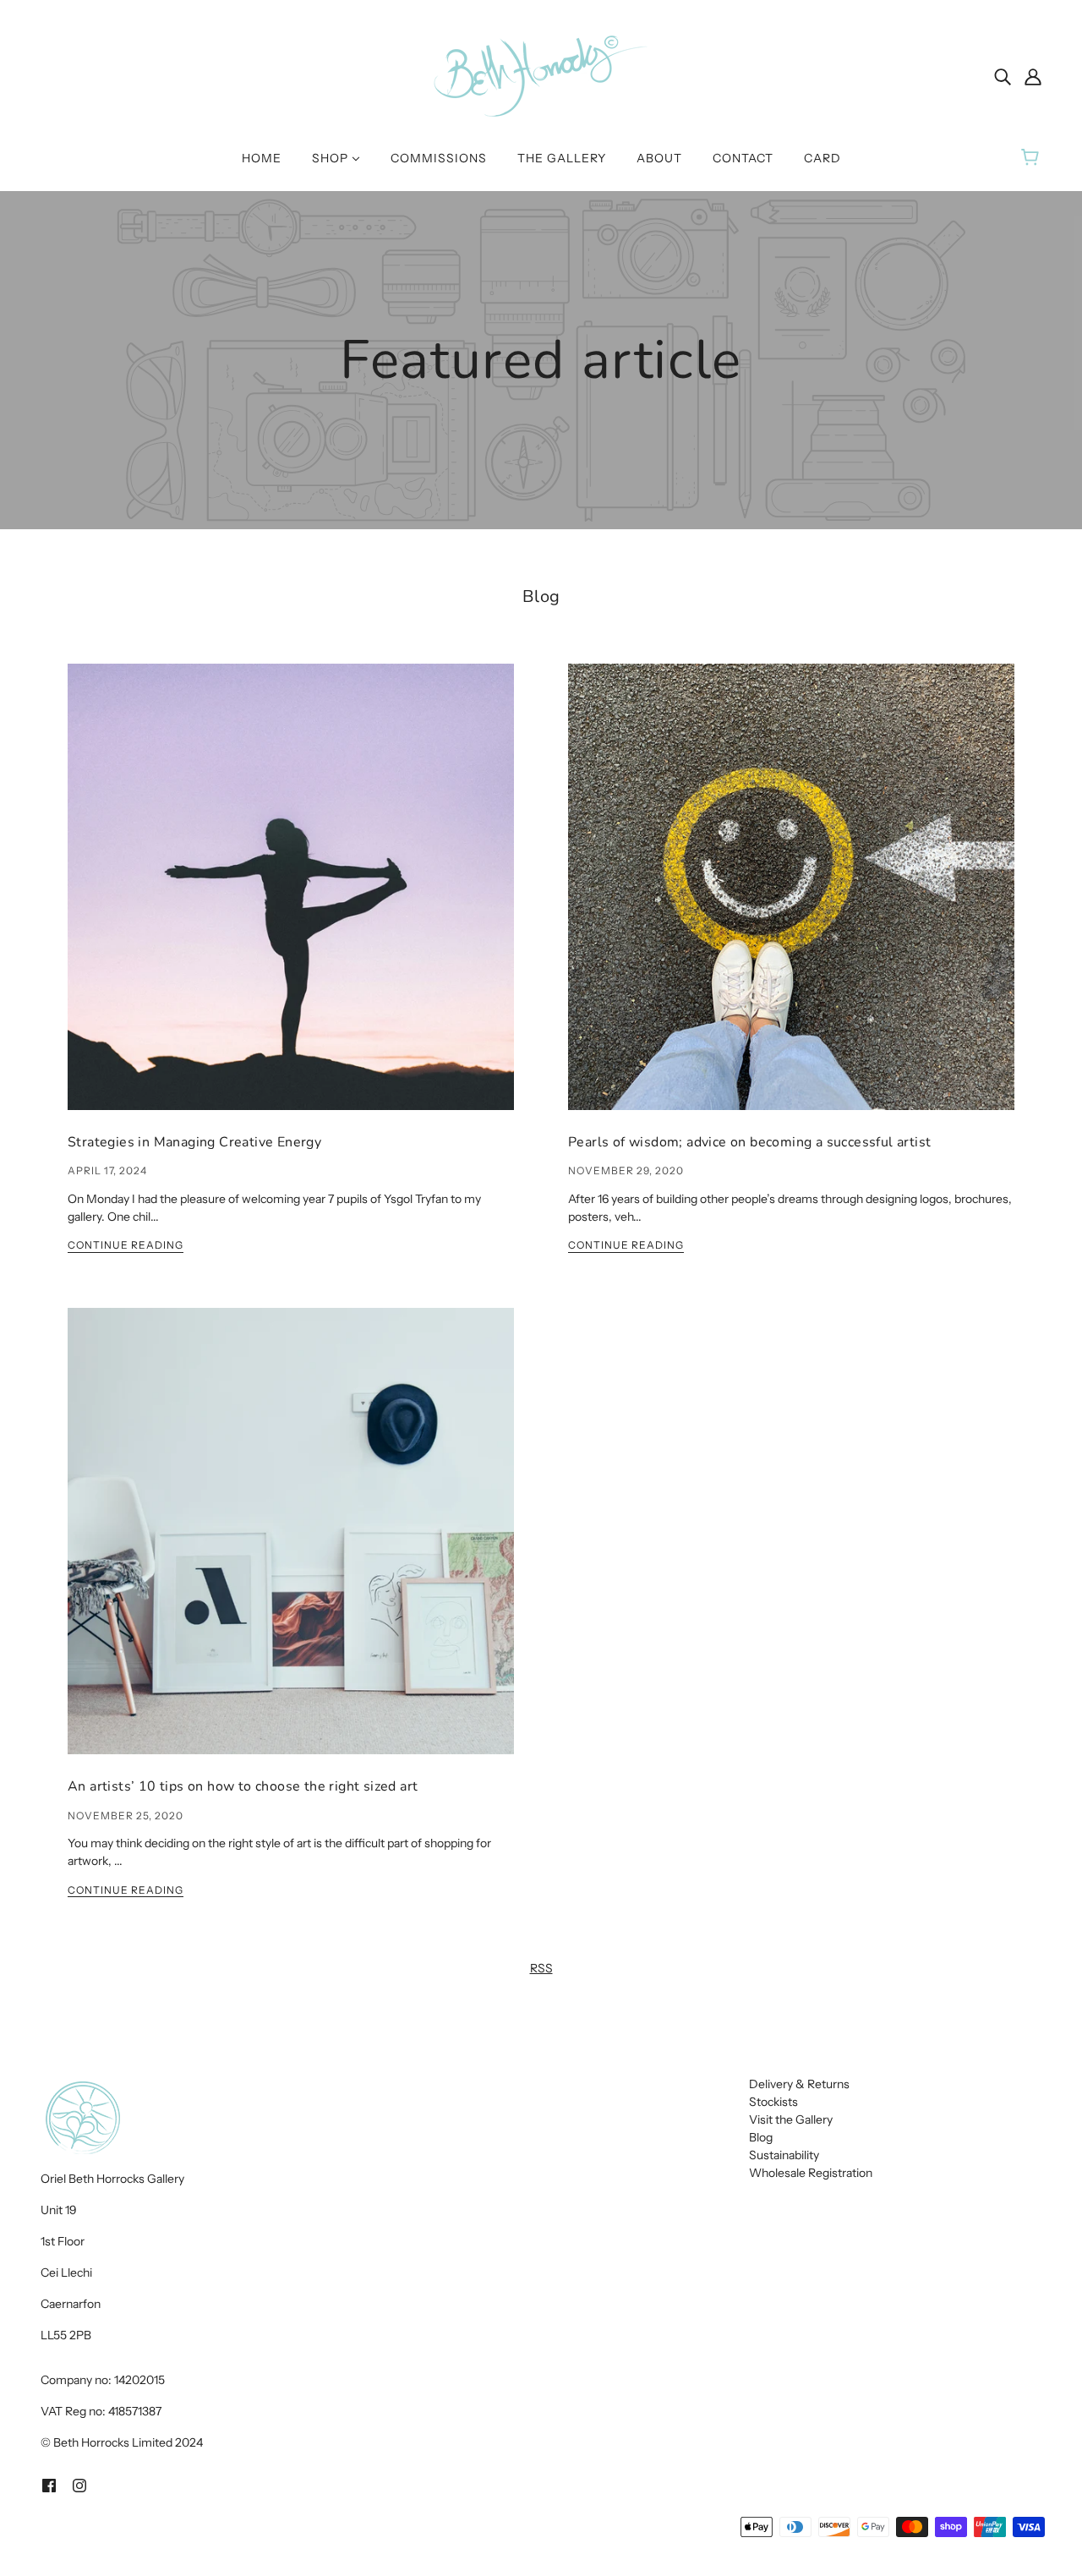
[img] (1003, 76)
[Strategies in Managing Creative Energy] (291, 900)
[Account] (1033, 76)
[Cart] (1033, 158)
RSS (541, 1968)
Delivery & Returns (799, 2084)
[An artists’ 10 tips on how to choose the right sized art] (291, 1545)
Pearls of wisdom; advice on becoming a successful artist (749, 1142)
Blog (541, 596)
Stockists (773, 2102)
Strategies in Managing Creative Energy (194, 1142)
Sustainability (784, 2155)
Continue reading (126, 1246)
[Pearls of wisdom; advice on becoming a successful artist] (791, 900)
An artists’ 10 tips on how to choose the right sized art (243, 1786)
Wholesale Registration (811, 2173)
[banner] (541, 75)
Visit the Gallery (791, 2119)
